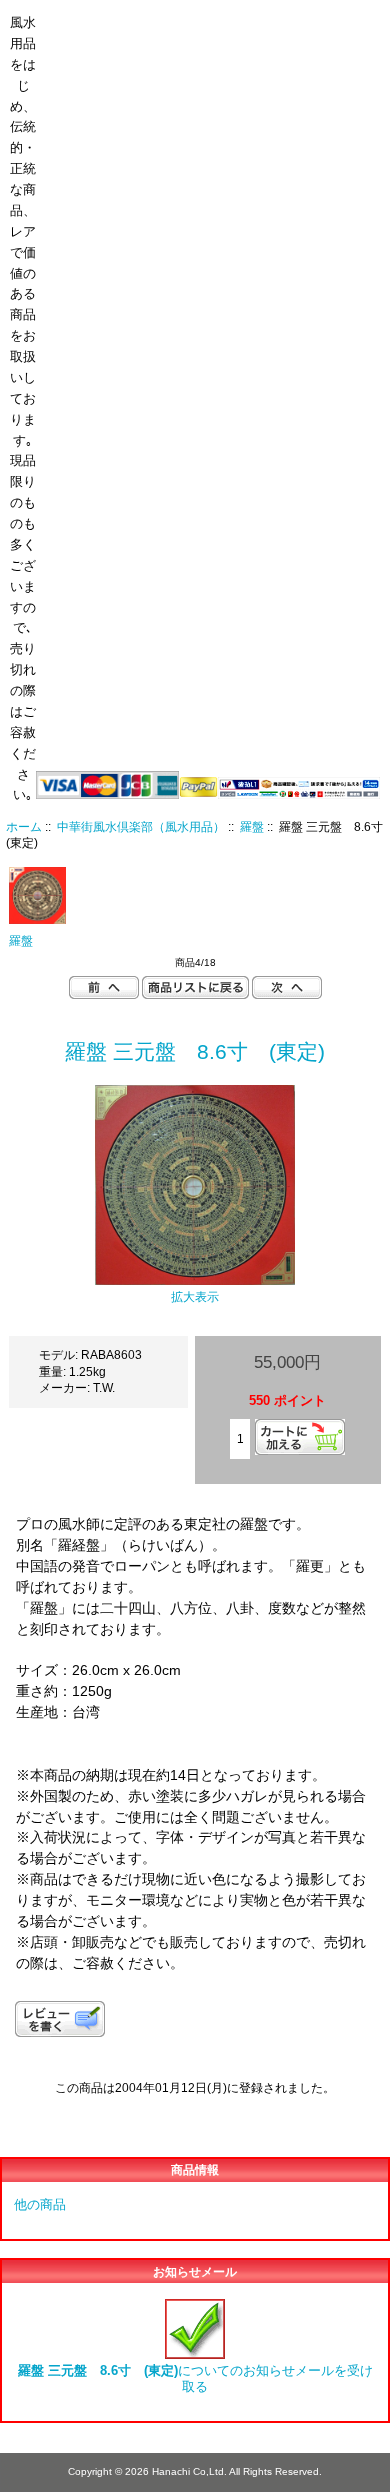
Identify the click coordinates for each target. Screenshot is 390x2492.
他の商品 (40, 2204)
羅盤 (252, 826)
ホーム (255, 14)
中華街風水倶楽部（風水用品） (141, 826)
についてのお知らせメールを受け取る (195, 2378)
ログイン (330, 14)
